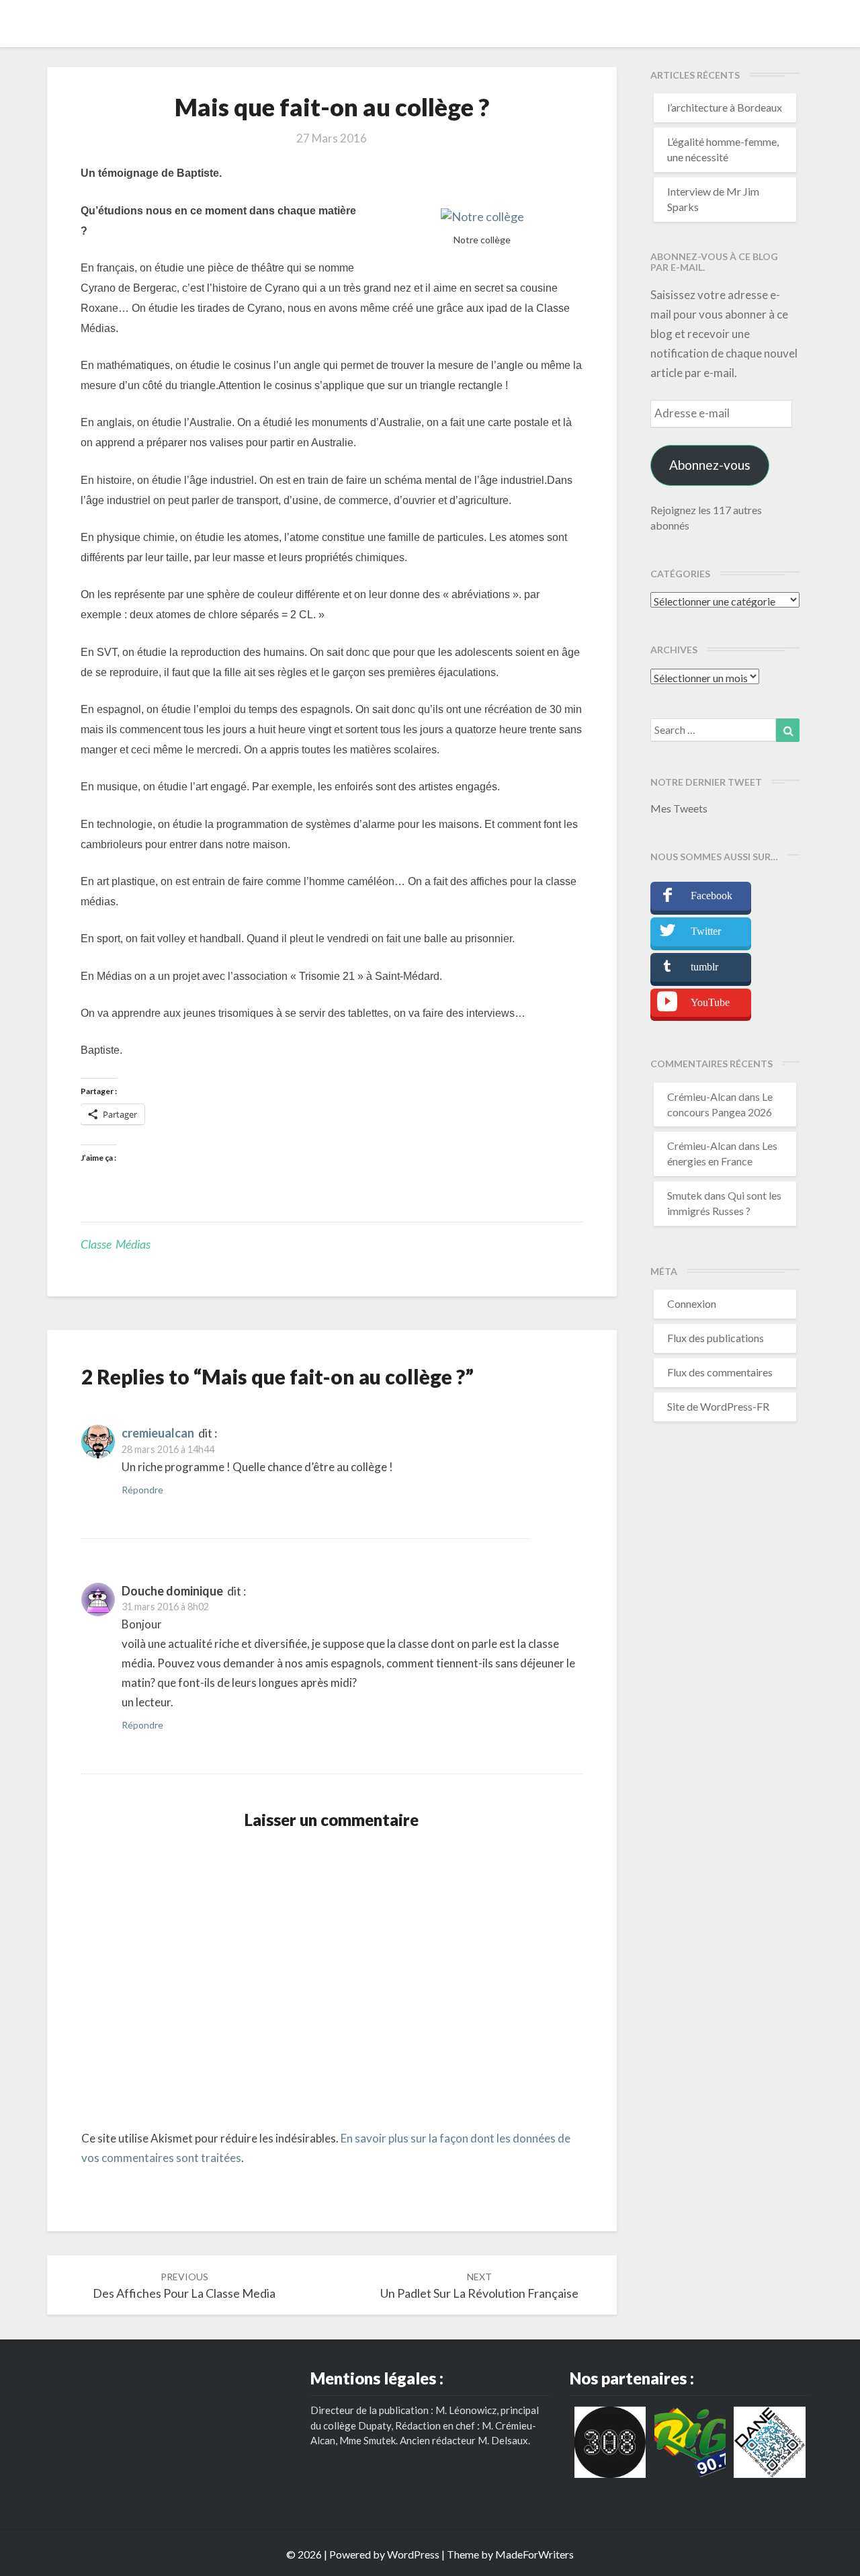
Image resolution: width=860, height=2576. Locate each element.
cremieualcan (158, 1433)
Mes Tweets (679, 808)
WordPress (413, 2554)
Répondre (142, 1490)
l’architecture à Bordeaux (725, 107)
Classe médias (116, 1244)
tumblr (704, 967)
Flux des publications (716, 1338)
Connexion (692, 1303)
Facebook (712, 896)
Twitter (706, 931)
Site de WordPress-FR (718, 1406)
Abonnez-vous (710, 465)
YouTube (710, 1002)
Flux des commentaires (720, 1372)
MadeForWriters (534, 2554)
